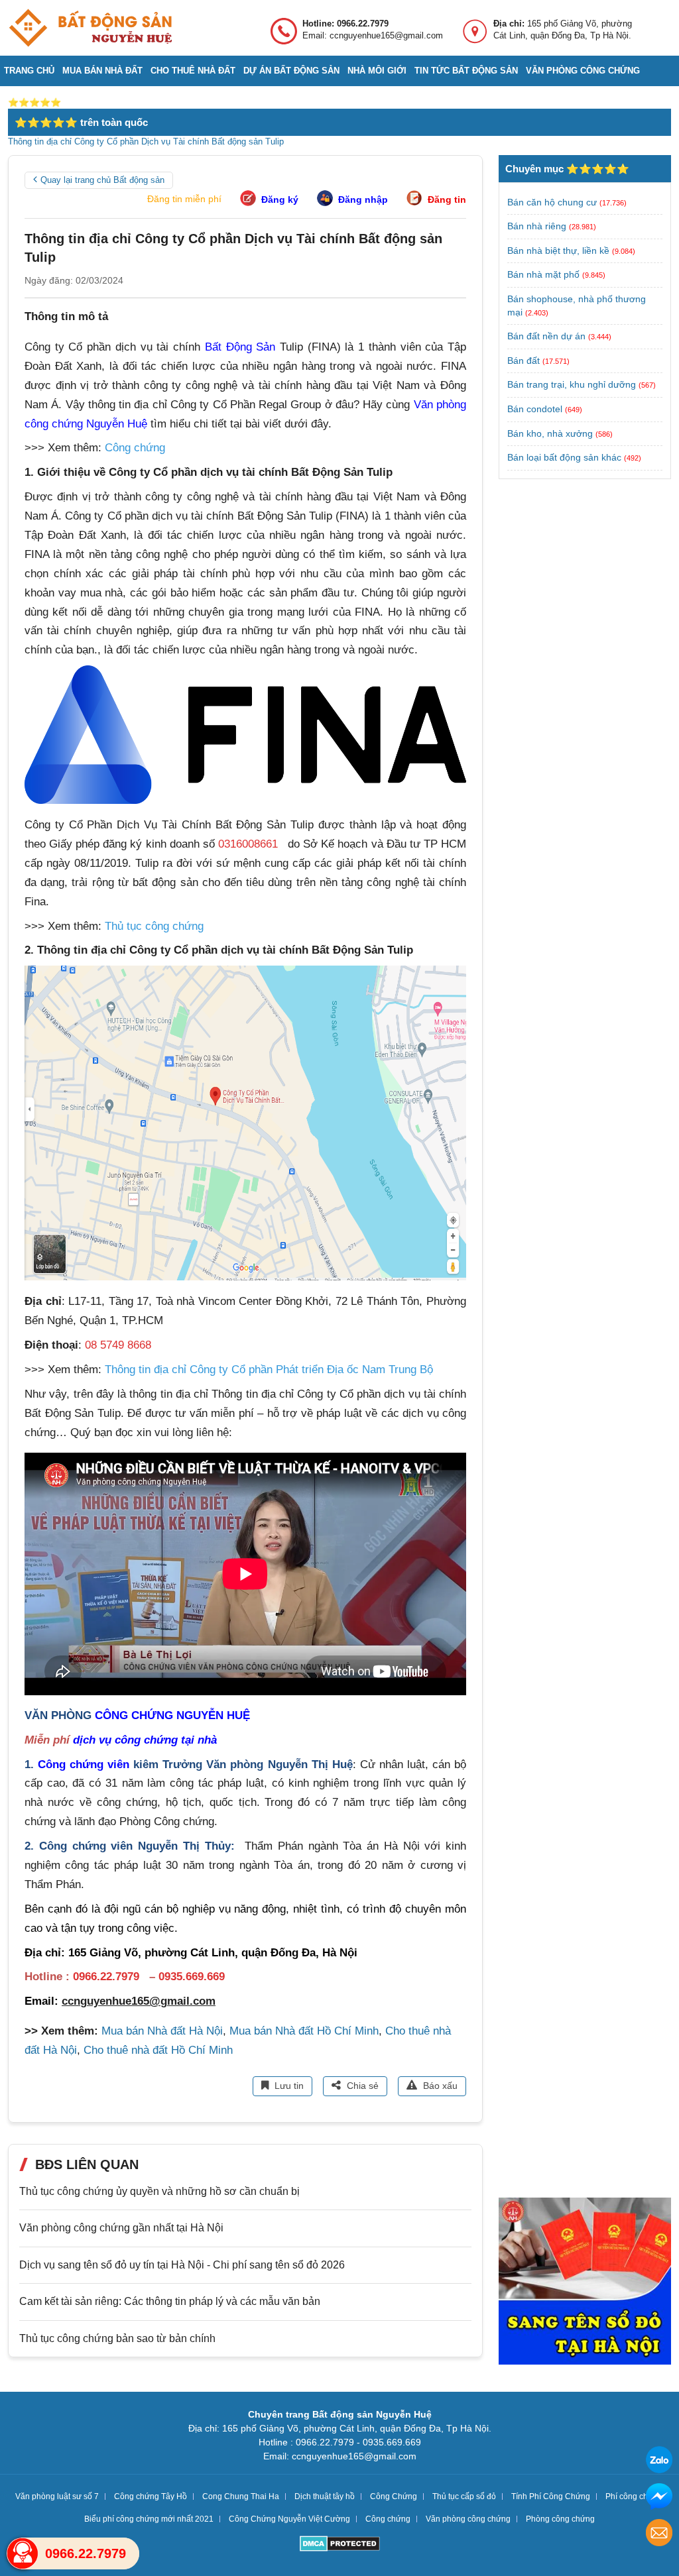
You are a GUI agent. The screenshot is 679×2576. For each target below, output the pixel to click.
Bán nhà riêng (537, 226)
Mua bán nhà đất (102, 71)
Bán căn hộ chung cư (552, 202)
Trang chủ (29, 71)
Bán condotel (535, 409)
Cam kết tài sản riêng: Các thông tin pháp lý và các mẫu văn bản (170, 2301)
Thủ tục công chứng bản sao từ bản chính (117, 2338)
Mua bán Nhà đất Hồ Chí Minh (304, 2031)
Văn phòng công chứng (583, 71)
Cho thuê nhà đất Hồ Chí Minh (158, 2050)
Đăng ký (280, 199)
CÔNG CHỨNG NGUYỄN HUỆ (172, 1715)
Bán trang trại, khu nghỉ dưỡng (572, 384)
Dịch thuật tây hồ (325, 2496)
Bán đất (524, 361)
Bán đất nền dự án (546, 336)
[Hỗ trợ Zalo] (659, 2462)
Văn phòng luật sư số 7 (57, 2496)
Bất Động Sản (240, 347)
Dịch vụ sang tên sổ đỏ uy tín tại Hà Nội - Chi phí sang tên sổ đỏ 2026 (182, 2265)
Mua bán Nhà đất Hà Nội (162, 2031)
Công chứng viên (84, 1764)
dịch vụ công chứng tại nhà (145, 1740)
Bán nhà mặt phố (543, 274)
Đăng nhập (363, 199)
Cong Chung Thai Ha (241, 2496)
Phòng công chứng (560, 2519)
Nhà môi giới (377, 71)
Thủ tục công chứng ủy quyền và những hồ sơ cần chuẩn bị (159, 2191)
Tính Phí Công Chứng (551, 2496)
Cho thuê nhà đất (193, 71)
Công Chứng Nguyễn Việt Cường (289, 2519)
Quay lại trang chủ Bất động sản (102, 180)
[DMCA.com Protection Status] (340, 2545)
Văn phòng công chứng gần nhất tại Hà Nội (121, 2228)
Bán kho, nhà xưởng (550, 433)
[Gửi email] (659, 2535)
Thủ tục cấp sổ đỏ (464, 2496)
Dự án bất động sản (291, 71)
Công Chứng (394, 2496)
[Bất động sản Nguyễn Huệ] (90, 28)
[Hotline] (23, 2553)
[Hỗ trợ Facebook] (659, 2498)
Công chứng (388, 2519)
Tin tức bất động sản (466, 71)
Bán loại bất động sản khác (564, 457)
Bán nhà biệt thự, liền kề (558, 251)
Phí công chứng (634, 2496)
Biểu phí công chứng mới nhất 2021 (149, 2519)
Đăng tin (447, 199)
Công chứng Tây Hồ (151, 2496)
